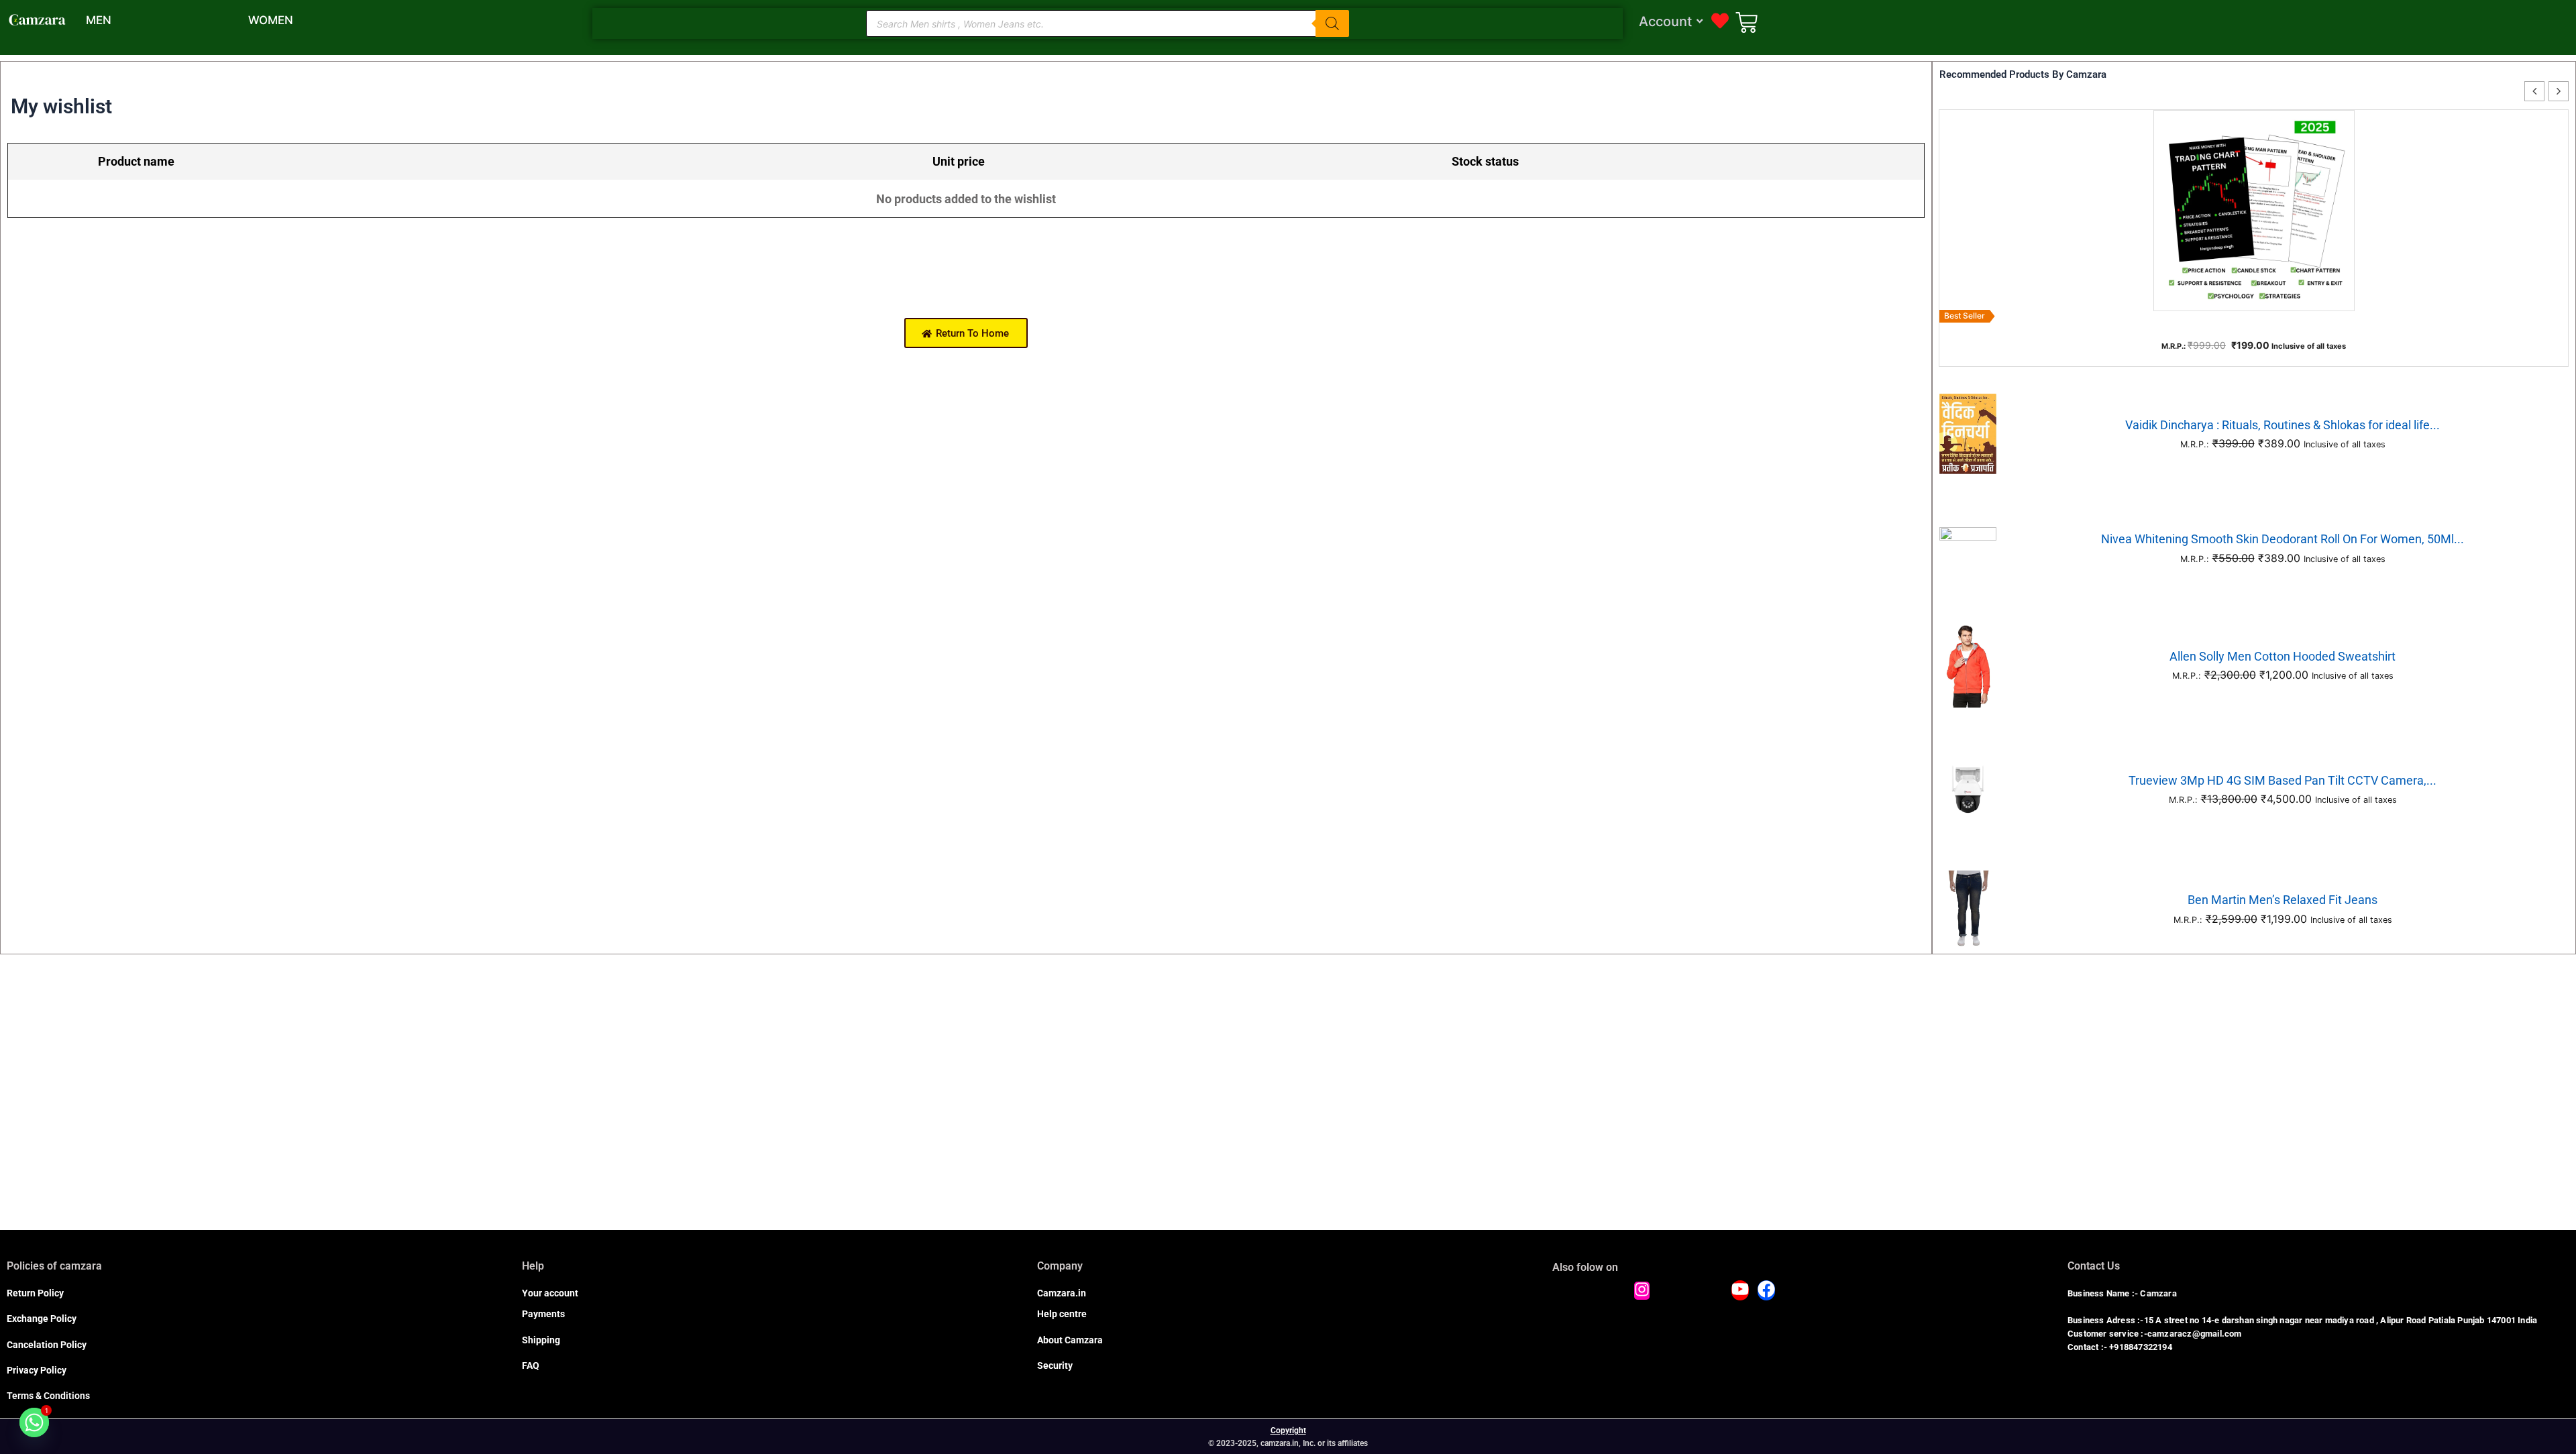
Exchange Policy (42, 1319)
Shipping (541, 1340)
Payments (543, 1314)
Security (1055, 1365)
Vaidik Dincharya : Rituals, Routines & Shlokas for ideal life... (2283, 425)
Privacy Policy (37, 1370)
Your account (550, 1293)
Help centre (1062, 1314)
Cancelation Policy (47, 1345)
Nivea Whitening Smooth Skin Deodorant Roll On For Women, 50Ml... (2283, 539)
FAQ (531, 1365)
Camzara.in (1062, 1293)
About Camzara (1070, 1340)
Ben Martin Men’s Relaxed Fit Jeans (2283, 900)
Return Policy (35, 1293)
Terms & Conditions (48, 1396)
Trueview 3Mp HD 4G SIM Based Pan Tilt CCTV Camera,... (2283, 780)
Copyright (1288, 1431)
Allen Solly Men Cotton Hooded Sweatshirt (2283, 656)
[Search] (1332, 23)
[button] (2559, 91)
